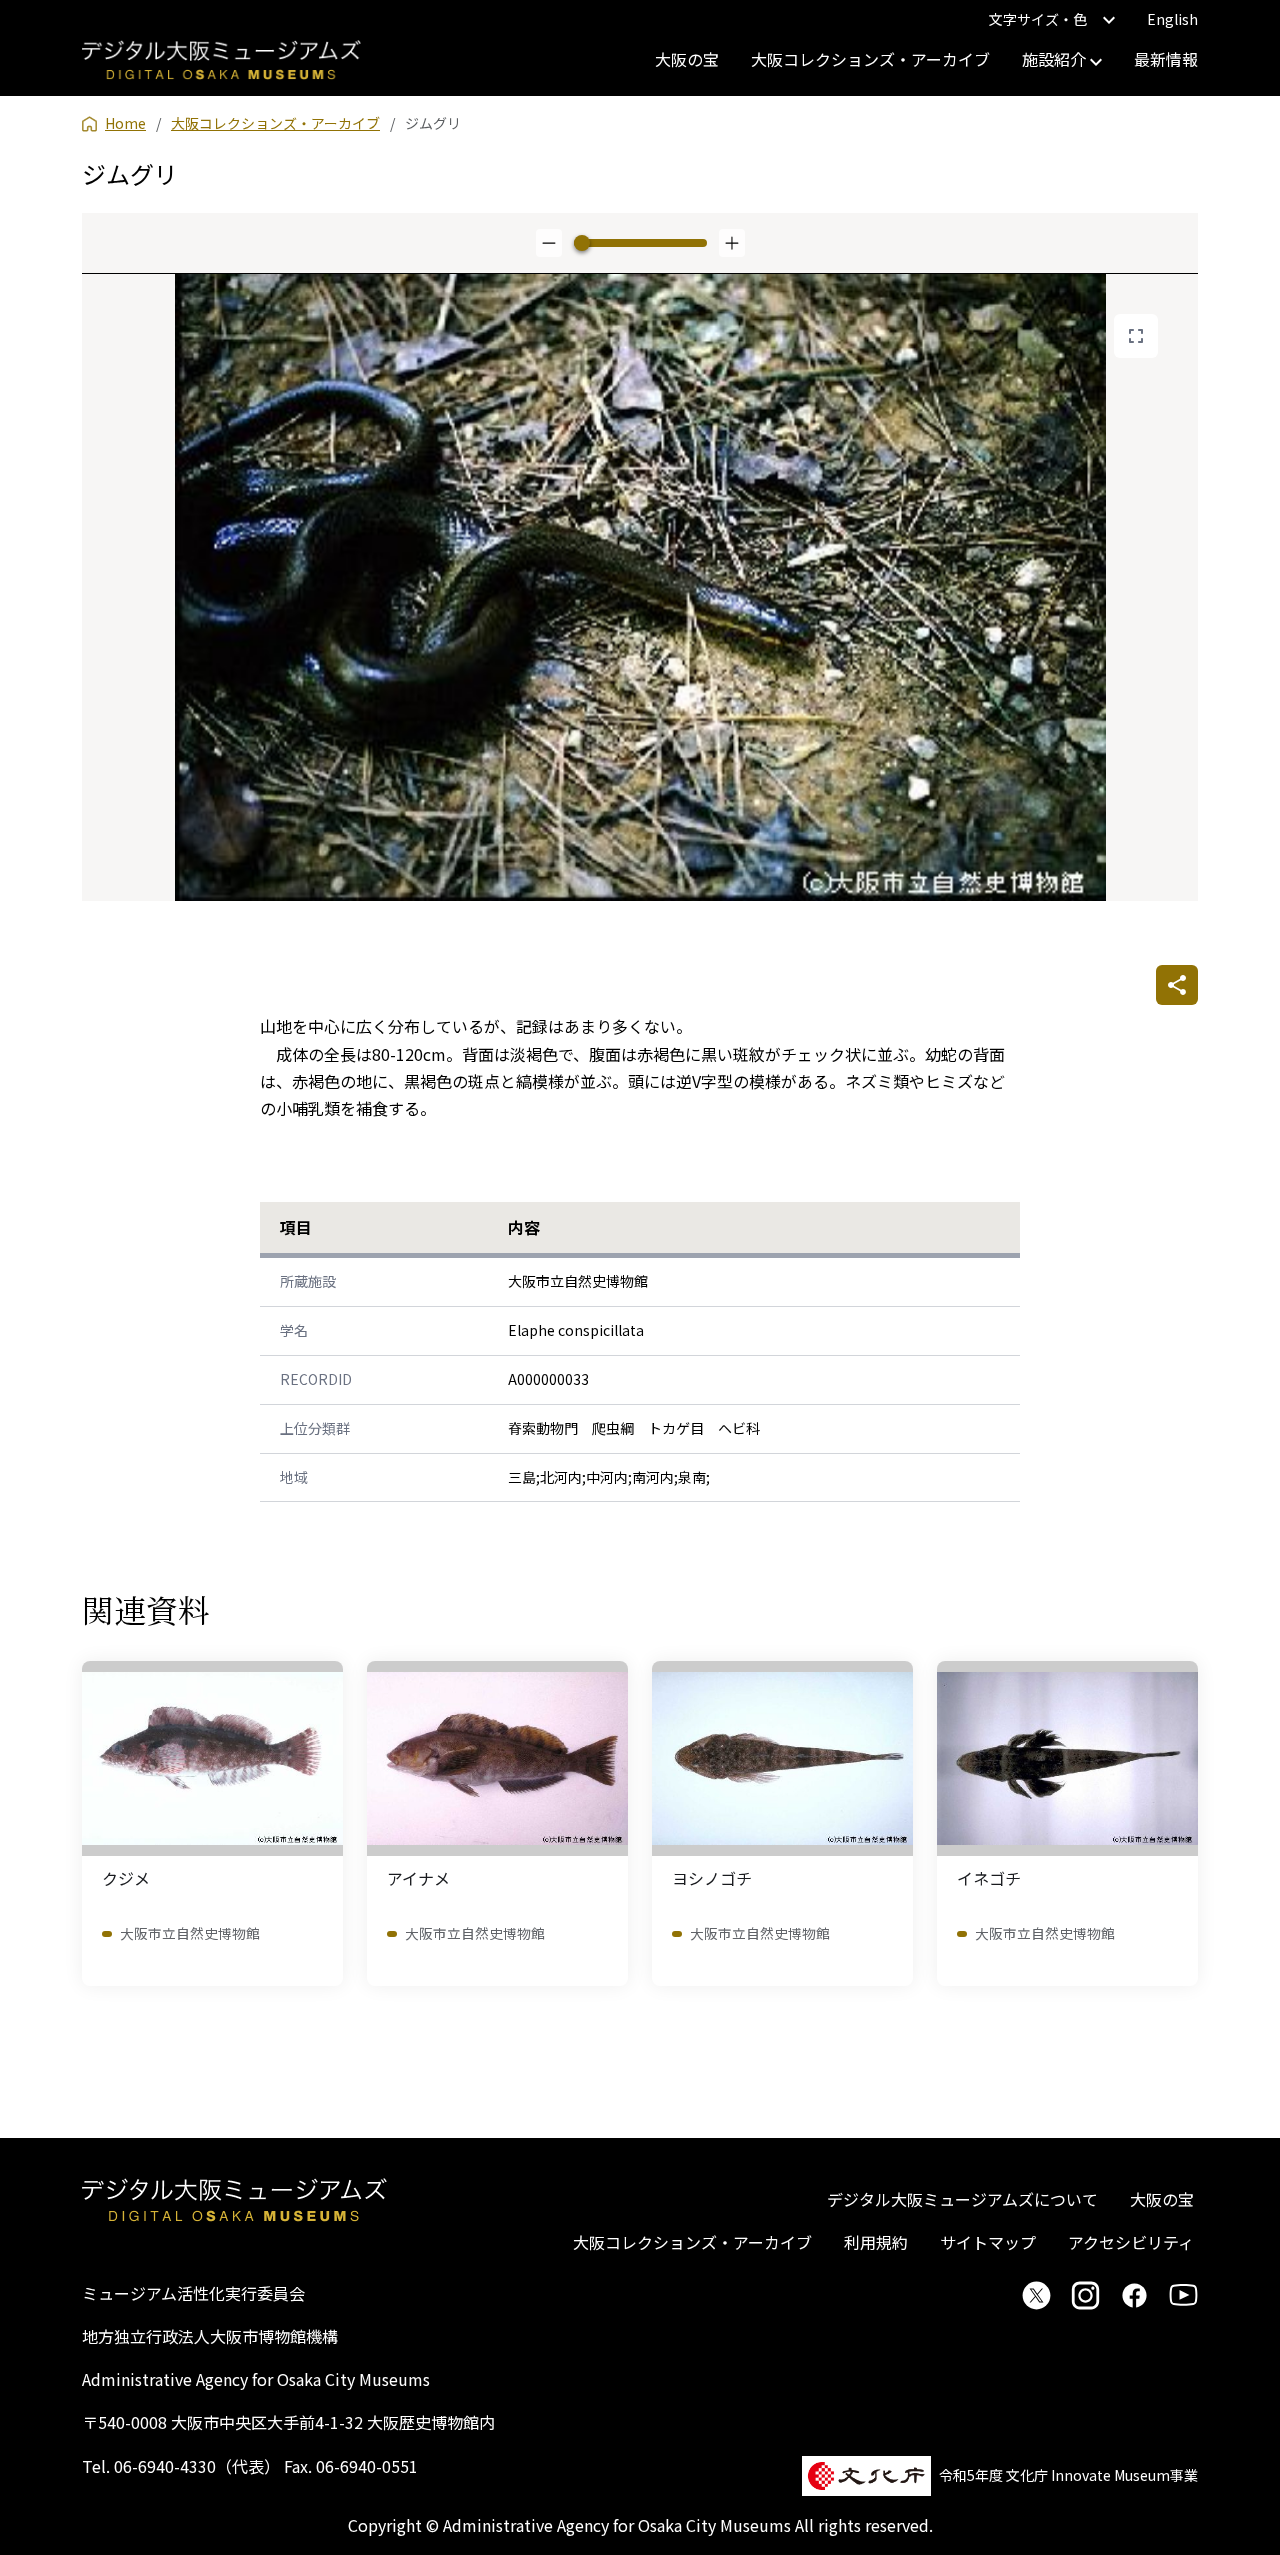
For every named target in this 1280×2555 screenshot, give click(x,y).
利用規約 (876, 2242)
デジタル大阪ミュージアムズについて (962, 2199)
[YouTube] (1183, 2295)
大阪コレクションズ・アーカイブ (870, 59)
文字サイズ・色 (1038, 19)
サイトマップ (988, 2242)
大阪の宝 (687, 59)
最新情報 (1166, 59)
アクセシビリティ (1131, 2242)
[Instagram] (1085, 2295)
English (1172, 19)
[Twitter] (1036, 2295)
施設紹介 (1056, 59)
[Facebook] (1134, 2295)
